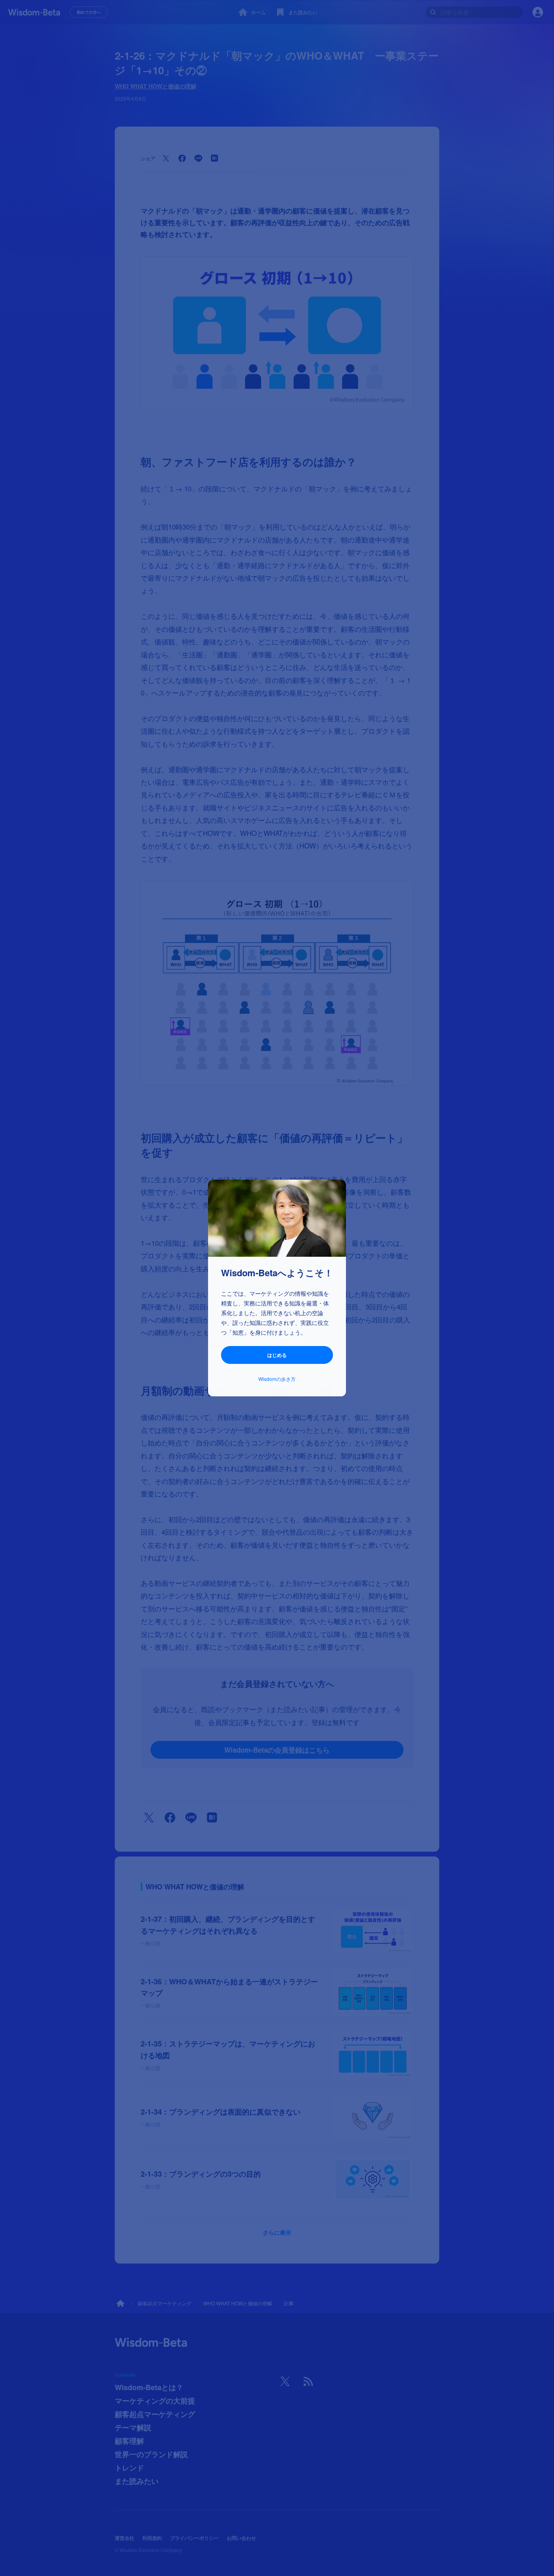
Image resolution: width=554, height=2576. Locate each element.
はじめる (277, 1355)
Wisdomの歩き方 (277, 1379)
